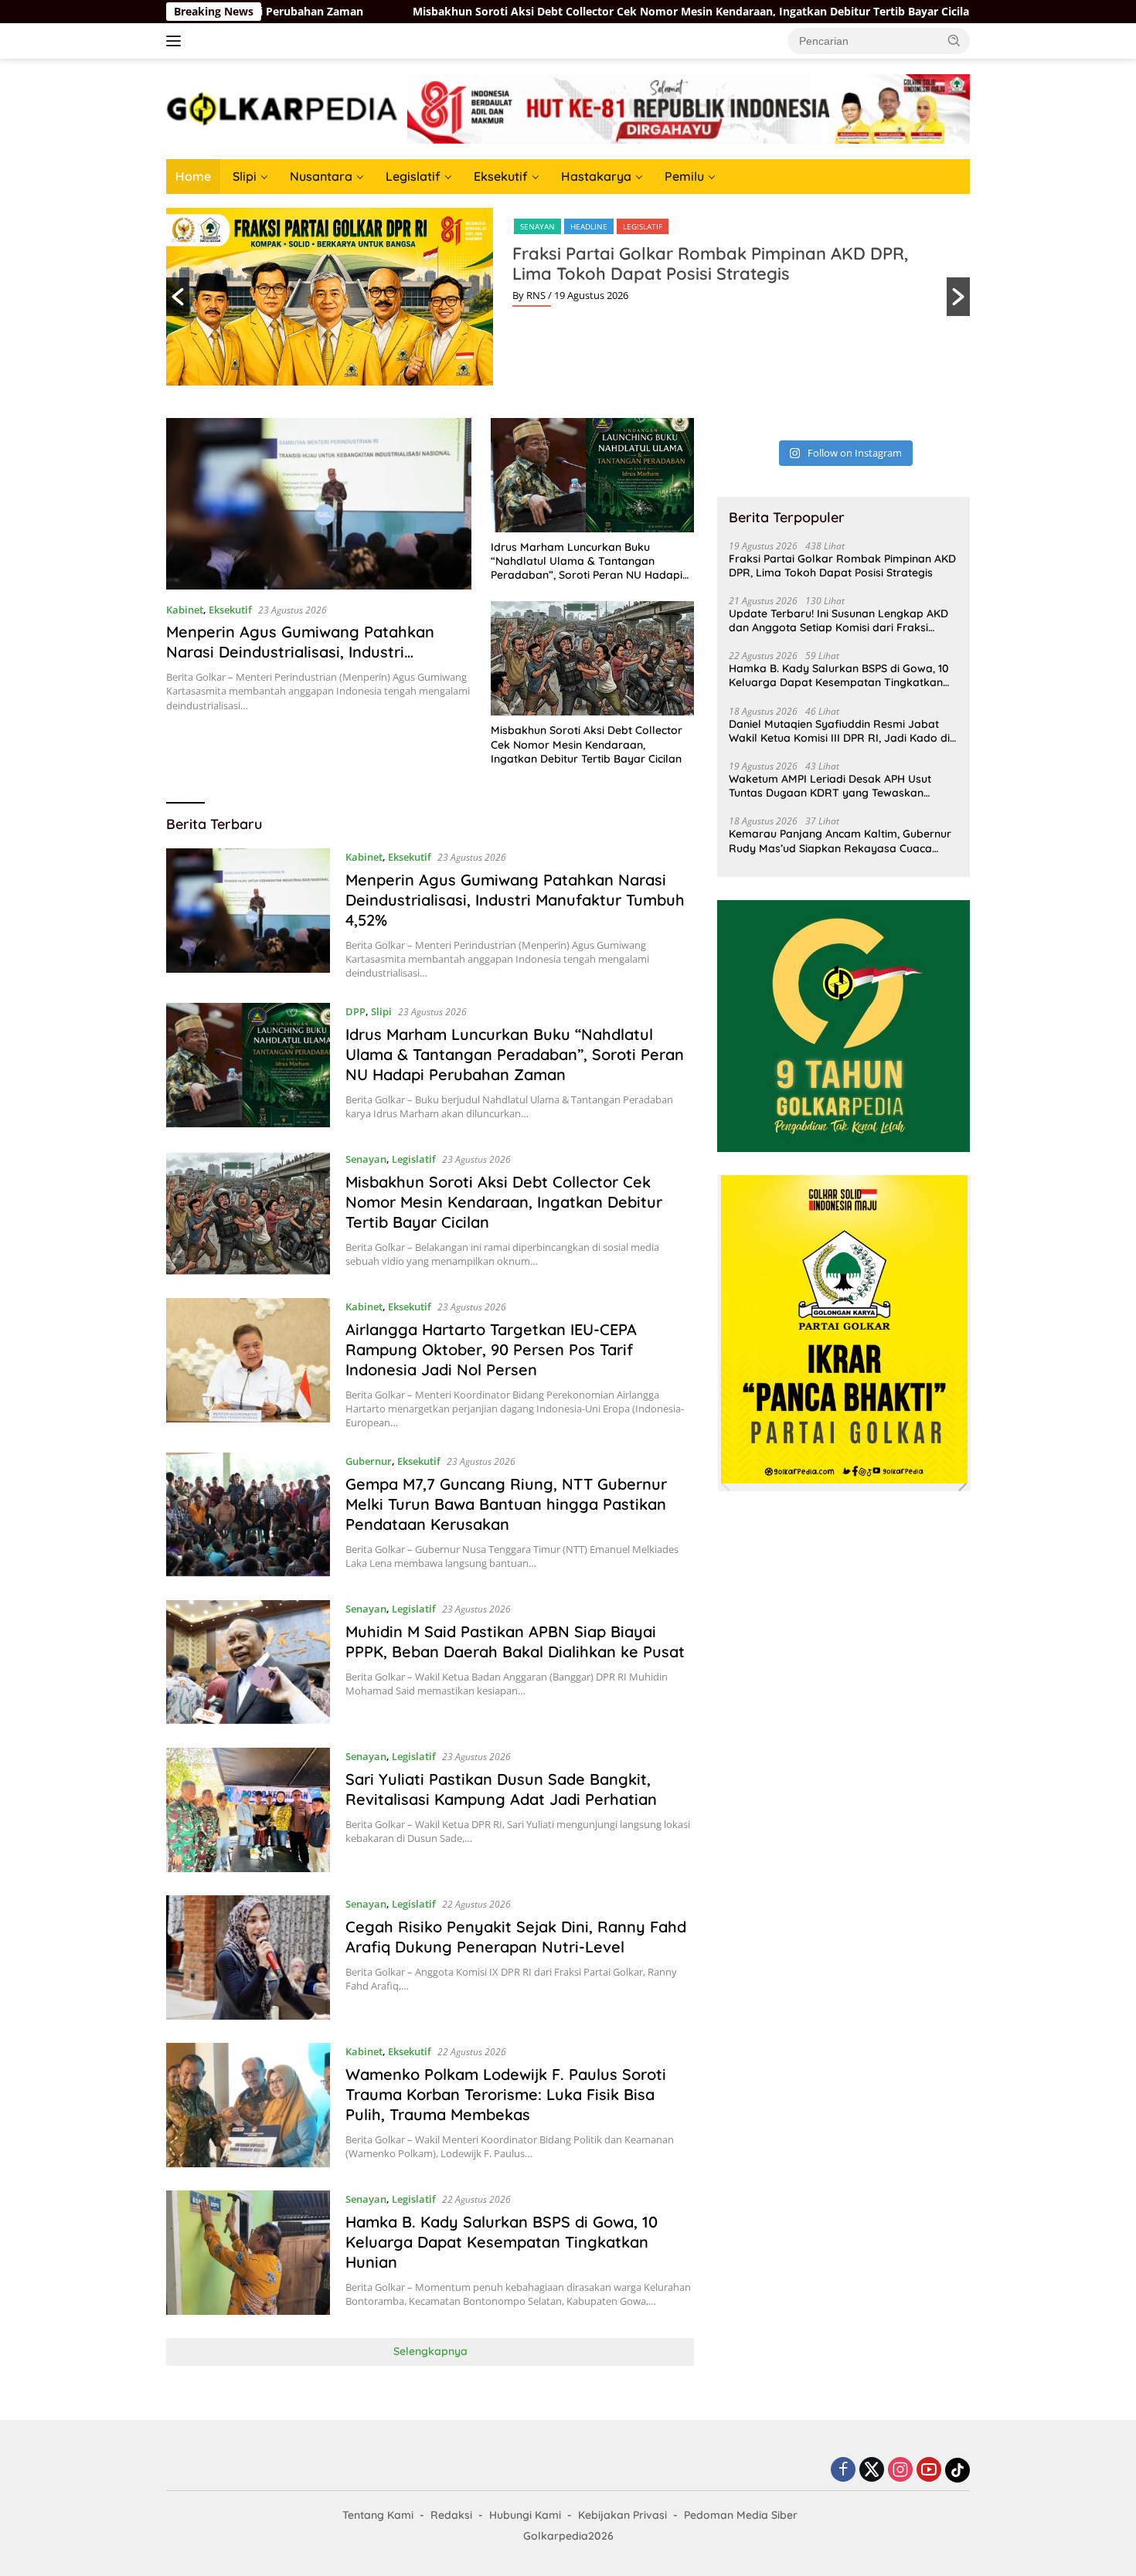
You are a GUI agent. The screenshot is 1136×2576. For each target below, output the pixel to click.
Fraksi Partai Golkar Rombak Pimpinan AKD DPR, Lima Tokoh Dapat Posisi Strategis (710, 263)
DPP (355, 1011)
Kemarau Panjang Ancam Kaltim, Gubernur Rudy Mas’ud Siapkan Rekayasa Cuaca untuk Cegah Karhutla (840, 841)
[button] (954, 40)
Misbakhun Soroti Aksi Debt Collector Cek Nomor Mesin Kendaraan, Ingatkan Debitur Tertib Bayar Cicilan (541, 12)
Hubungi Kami (525, 2515)
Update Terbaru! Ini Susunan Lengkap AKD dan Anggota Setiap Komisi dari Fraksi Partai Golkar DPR (838, 620)
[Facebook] (843, 2471)
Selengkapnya (430, 2351)
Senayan (537, 226)
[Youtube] (929, 2471)
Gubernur (369, 1461)
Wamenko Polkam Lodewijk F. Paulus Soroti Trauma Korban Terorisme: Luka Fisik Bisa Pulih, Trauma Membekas (506, 2094)
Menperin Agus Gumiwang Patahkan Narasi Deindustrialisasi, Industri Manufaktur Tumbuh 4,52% (300, 652)
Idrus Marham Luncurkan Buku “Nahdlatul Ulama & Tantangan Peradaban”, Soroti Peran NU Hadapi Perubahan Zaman (587, 561)
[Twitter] (872, 2471)
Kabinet (185, 610)
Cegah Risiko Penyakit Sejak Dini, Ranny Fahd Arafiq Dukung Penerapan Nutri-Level (516, 1937)
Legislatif (413, 176)
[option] (568, 297)
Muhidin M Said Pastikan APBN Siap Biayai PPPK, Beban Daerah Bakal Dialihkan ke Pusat (515, 1641)
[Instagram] (900, 2471)
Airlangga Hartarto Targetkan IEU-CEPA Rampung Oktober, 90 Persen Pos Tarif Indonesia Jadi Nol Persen (491, 1349)
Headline (589, 226)
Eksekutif (501, 176)
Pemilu (684, 176)
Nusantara (321, 176)
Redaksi (451, 2515)
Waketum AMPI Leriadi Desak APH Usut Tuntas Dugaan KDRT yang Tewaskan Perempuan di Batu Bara (830, 786)
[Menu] (177, 41)
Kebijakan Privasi (622, 2515)
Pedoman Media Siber (741, 2515)
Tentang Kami (378, 2515)
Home (193, 176)
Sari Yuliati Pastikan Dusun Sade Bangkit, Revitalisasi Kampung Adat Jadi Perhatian (501, 1789)
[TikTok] (957, 2470)
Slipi (245, 176)
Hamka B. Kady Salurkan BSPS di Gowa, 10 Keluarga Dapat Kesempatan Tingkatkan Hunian (502, 2242)
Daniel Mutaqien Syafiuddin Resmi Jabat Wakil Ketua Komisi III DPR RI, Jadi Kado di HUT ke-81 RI (839, 731)
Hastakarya (596, 176)
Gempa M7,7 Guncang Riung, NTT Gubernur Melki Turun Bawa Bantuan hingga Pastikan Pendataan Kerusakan (506, 1504)
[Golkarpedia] (282, 108)
